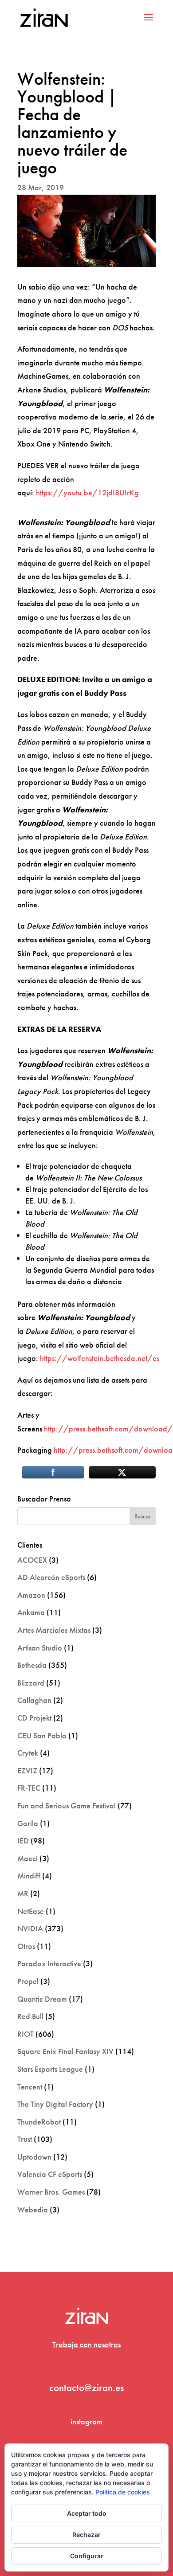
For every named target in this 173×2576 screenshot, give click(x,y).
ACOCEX (32, 1560)
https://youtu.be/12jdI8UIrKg (87, 492)
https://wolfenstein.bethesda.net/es (100, 1358)
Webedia (33, 2209)
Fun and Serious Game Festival (67, 1806)
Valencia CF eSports (50, 2174)
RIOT (26, 2034)
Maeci (28, 1858)
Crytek (28, 1753)
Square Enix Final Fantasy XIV (65, 2051)
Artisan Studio (40, 1648)
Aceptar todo (87, 2513)
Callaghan (34, 1700)
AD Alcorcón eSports (51, 1577)
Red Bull (30, 2016)
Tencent (30, 2087)
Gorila (28, 1823)
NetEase (31, 1911)
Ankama (31, 1612)
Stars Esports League (50, 2069)
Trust (25, 2139)
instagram (86, 2421)
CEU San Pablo (42, 1735)
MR (23, 1893)
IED (23, 1841)
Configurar (87, 2556)
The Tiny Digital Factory (55, 2104)
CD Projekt (34, 1718)
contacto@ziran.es (86, 2388)
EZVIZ (27, 1770)
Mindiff (29, 1876)
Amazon (31, 1595)
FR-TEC (29, 1788)
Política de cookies (123, 2492)
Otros (26, 1946)
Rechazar (86, 2535)
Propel (28, 1981)
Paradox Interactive (49, 1963)
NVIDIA (30, 1928)
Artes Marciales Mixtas (54, 1630)
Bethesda (32, 1665)
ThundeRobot (39, 2122)
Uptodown (34, 2157)
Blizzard (31, 1683)
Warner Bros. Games (51, 2192)
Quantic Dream (42, 1999)
